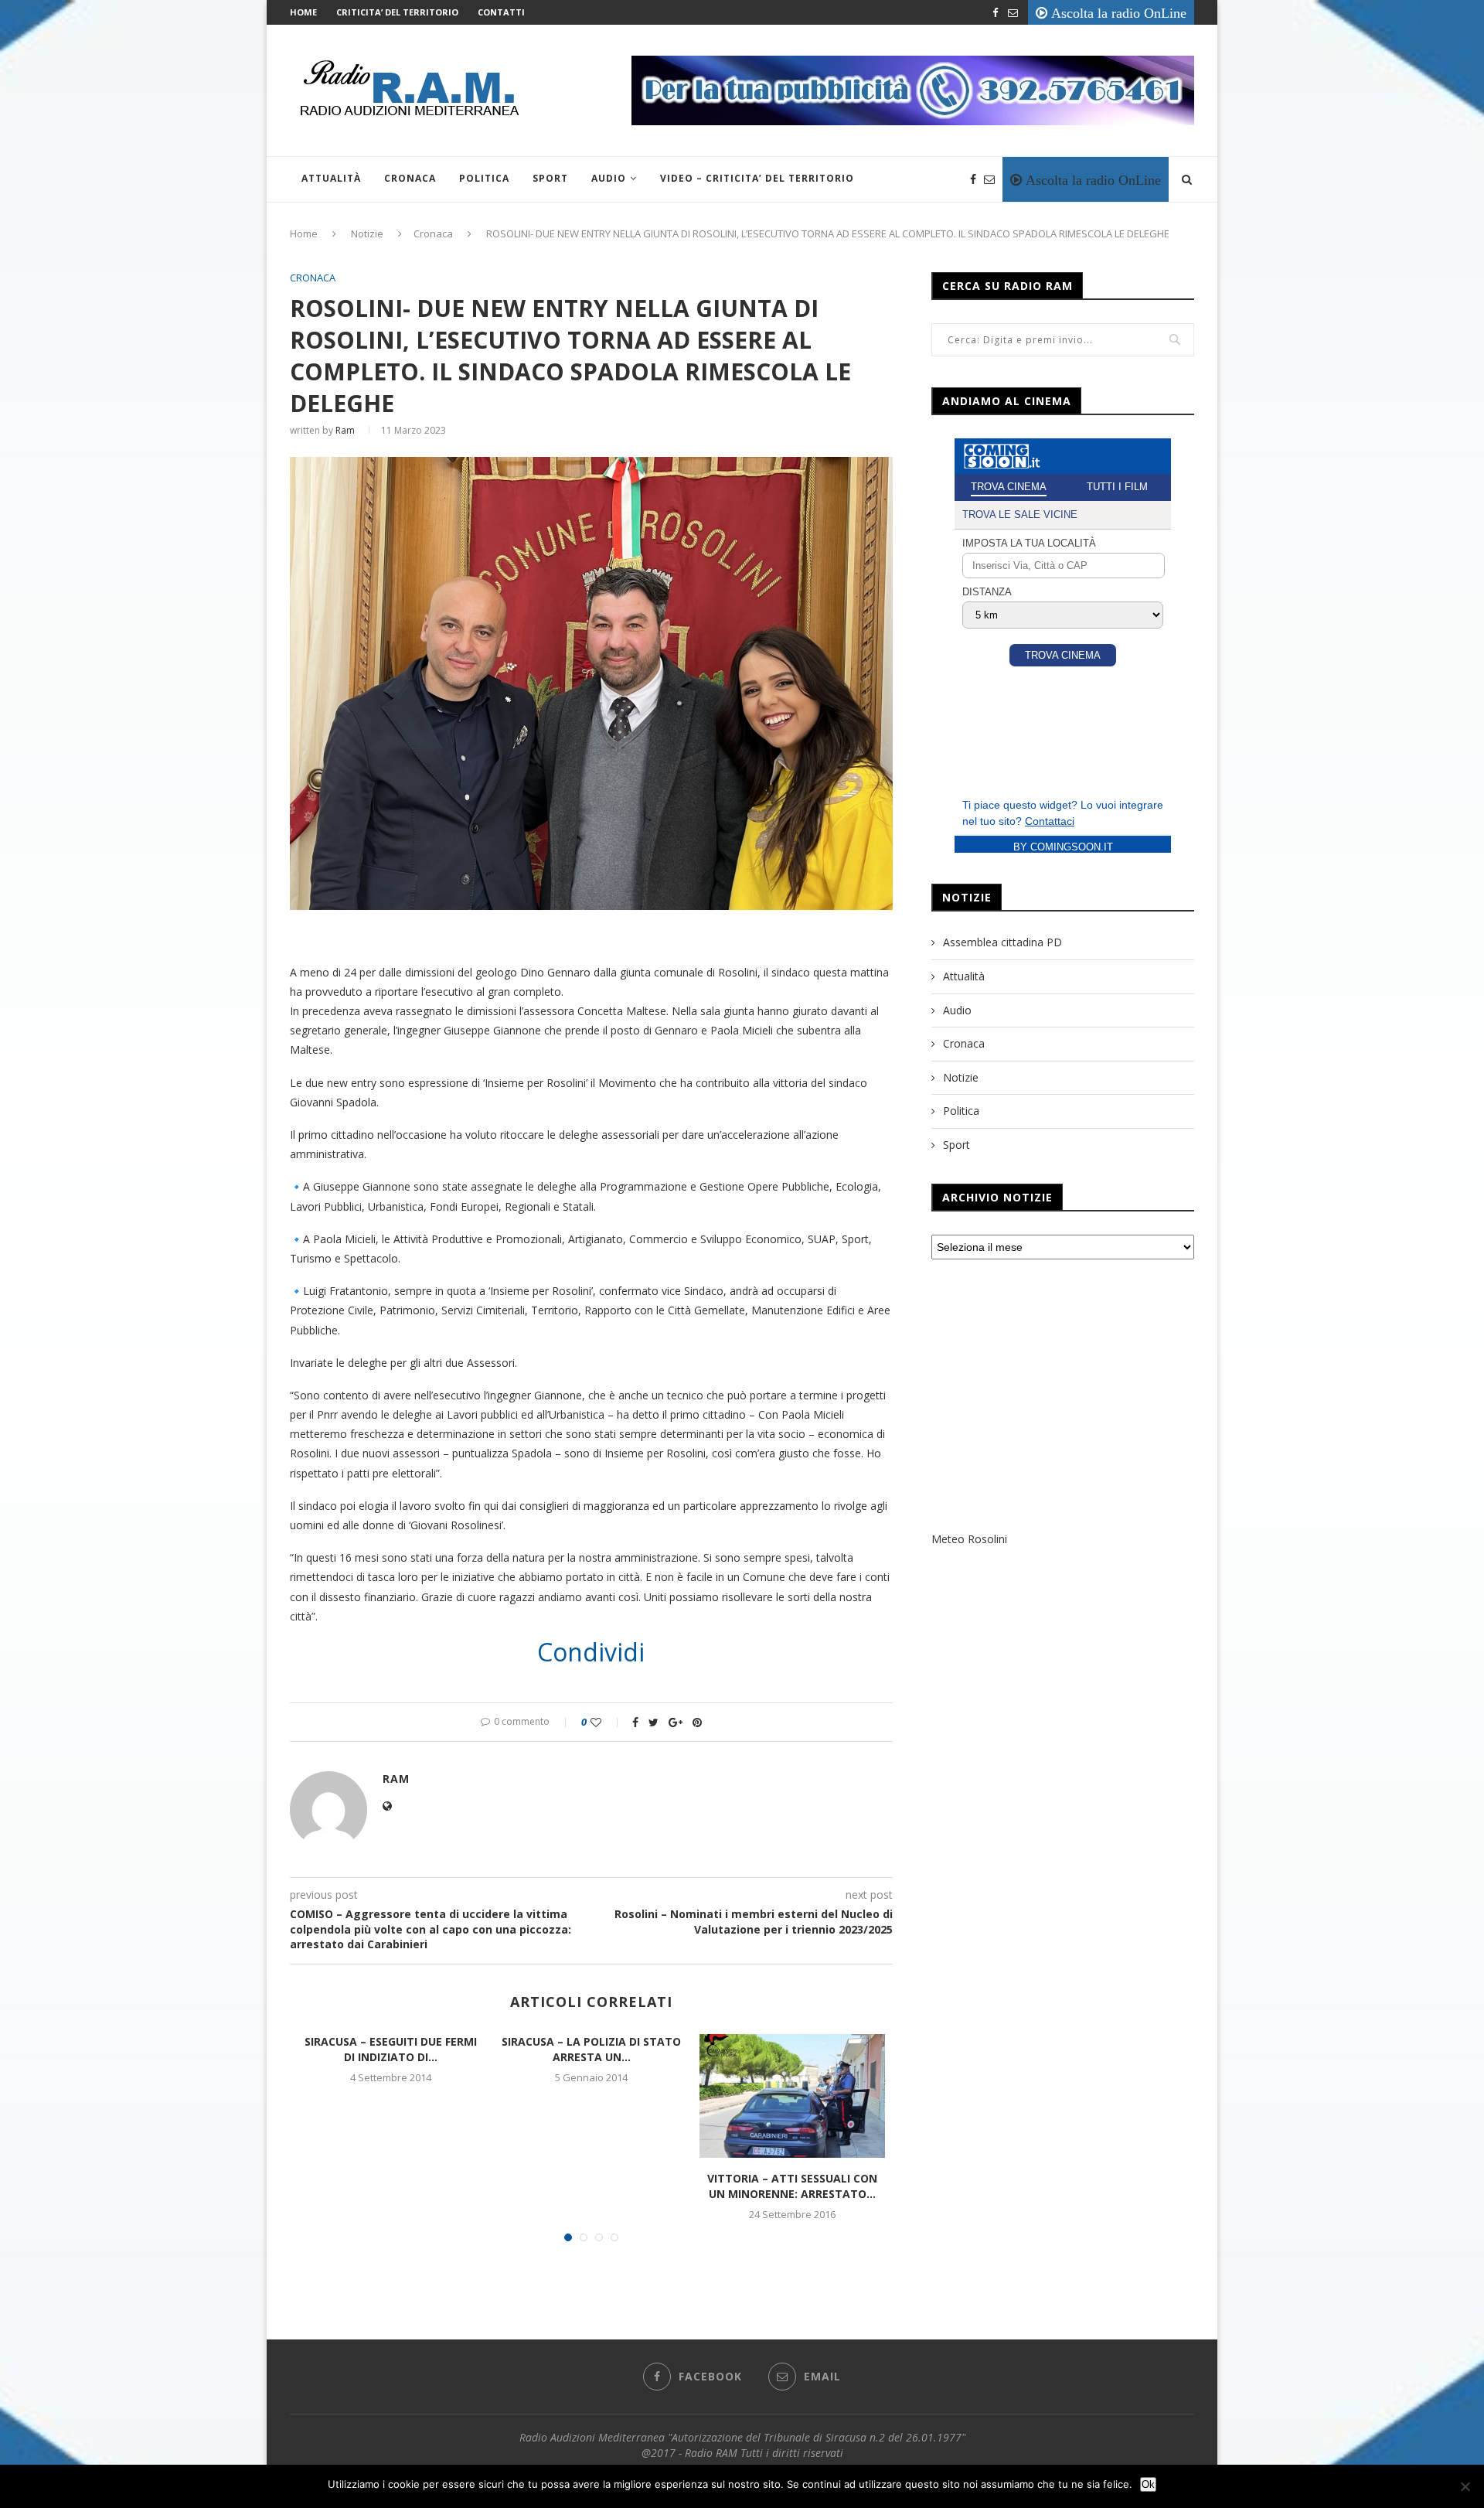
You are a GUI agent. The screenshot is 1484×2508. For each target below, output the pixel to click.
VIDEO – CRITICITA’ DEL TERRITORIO (757, 178)
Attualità (331, 178)
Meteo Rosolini (969, 1539)
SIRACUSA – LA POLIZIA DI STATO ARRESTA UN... (591, 2049)
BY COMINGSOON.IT (1063, 847)
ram (345, 430)
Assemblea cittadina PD (1002, 942)
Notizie (367, 233)
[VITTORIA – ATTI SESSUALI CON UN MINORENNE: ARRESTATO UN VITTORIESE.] (792, 2096)
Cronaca (410, 178)
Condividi (591, 1652)
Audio (609, 178)
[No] (1465, 2486)
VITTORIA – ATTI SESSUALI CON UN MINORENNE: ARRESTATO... (792, 2186)
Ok (1148, 2484)
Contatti (501, 12)
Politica (484, 178)
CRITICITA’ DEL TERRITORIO (397, 12)
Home (303, 12)
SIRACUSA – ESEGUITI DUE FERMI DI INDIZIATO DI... (391, 2049)
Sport (550, 178)
